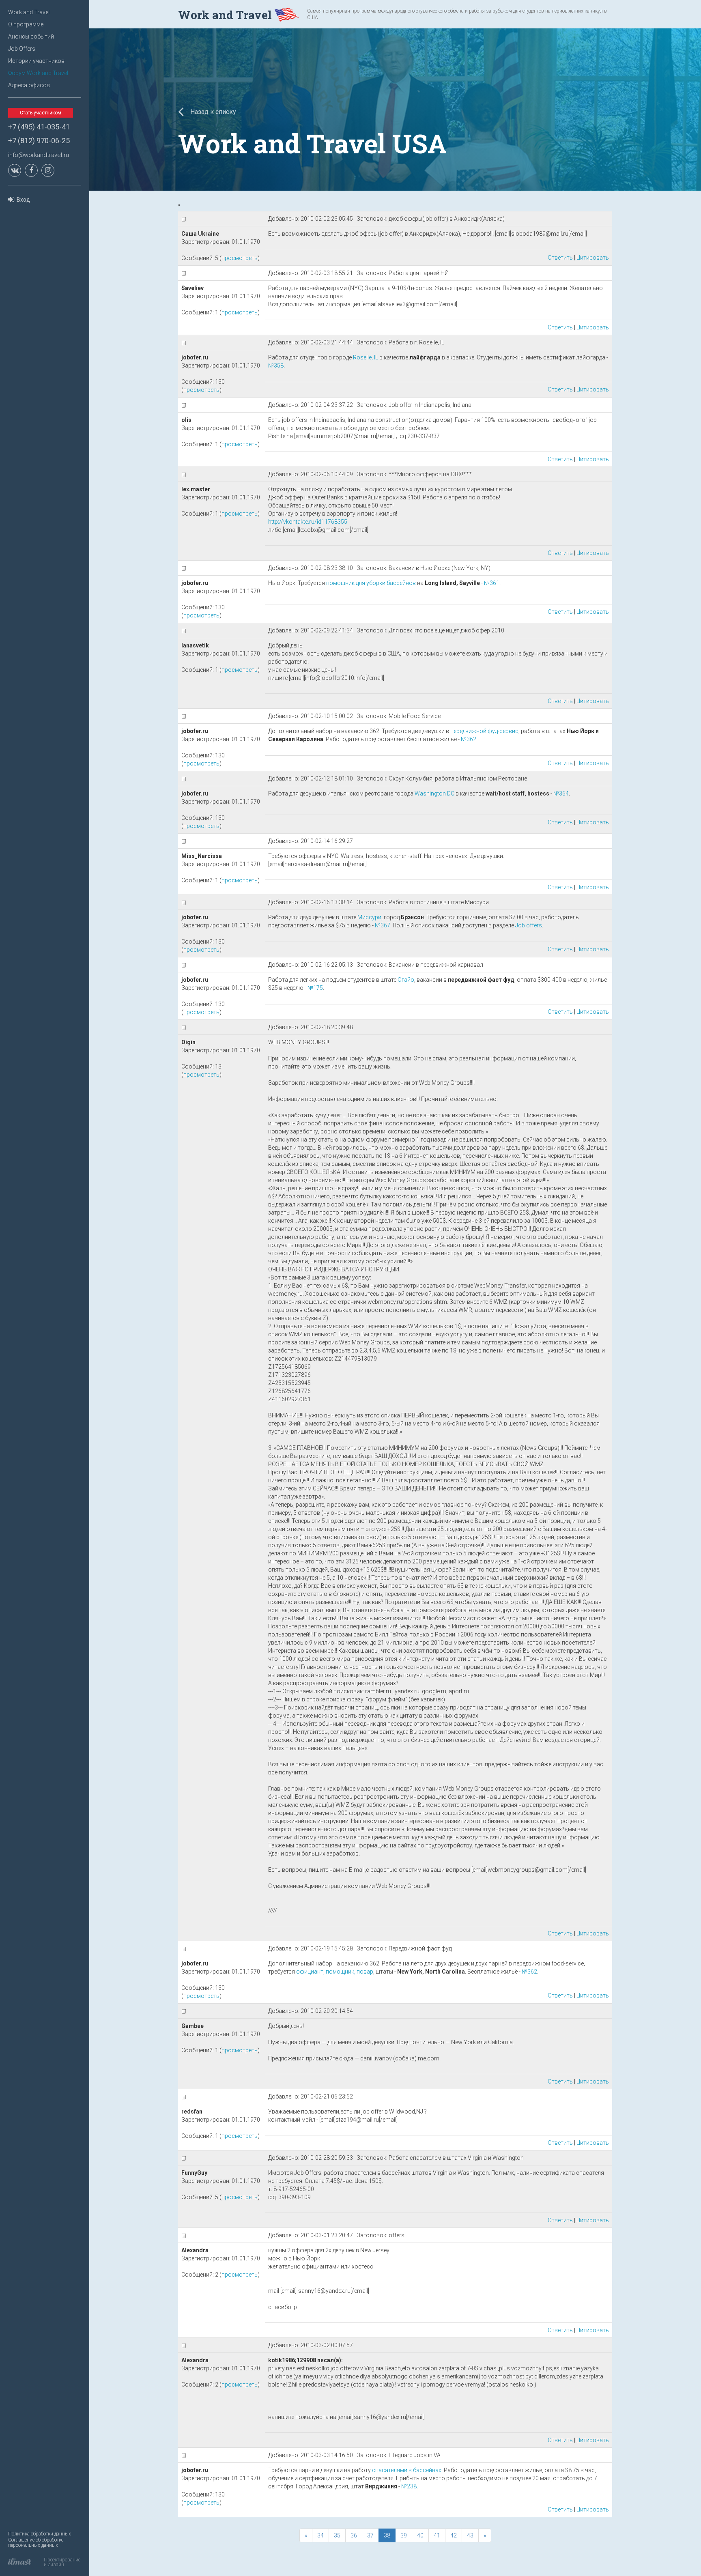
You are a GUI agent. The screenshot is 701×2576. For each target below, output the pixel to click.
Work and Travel (29, 12)
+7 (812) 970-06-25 (39, 141)
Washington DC (434, 793)
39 (404, 2535)
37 (370, 2535)
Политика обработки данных (40, 2534)
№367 (383, 925)
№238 (409, 2486)
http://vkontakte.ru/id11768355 (308, 522)
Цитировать (593, 258)
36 (354, 2535)
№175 (315, 988)
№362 (469, 739)
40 (420, 2535)
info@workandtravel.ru (39, 155)
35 (337, 2535)
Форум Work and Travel (38, 73)
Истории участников (36, 61)
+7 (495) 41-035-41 (39, 127)
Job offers (529, 925)
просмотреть (240, 258)
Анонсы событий (31, 37)
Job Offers (22, 49)
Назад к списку (212, 112)
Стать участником (41, 113)
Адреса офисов (29, 85)
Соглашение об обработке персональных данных (36, 2543)
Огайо (406, 980)
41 (437, 2535)
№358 (276, 366)
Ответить (560, 258)
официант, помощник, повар (335, 1972)
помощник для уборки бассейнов (371, 583)
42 (454, 2535)
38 (387, 2535)
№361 (492, 583)
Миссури (369, 917)
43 (470, 2535)
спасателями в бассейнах (407, 2470)
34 (320, 2535)
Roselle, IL (366, 357)
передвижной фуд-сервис (484, 731)
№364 (561, 793)
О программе (26, 24)
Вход (23, 200)
